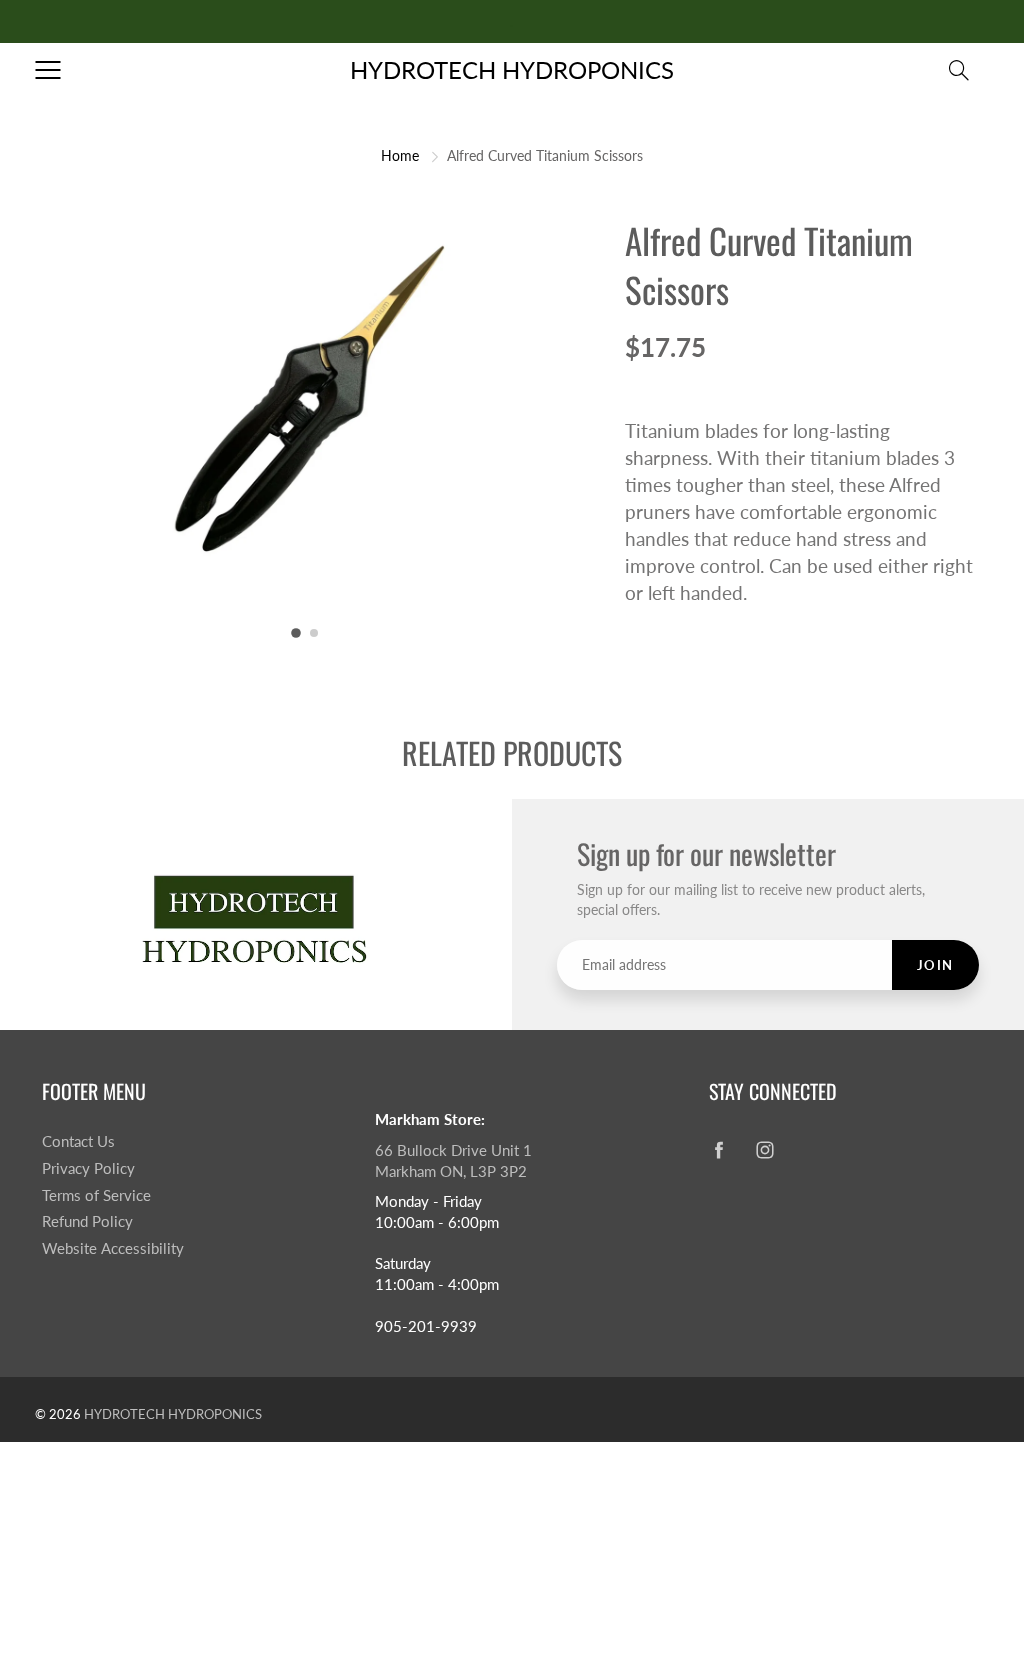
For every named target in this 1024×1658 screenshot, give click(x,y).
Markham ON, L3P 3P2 (451, 1171)
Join (935, 965)
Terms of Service (96, 1195)
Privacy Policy (88, 1168)
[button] (296, 633)
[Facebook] (719, 1149)
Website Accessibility (113, 1248)
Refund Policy (87, 1221)
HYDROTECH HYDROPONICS (512, 69)
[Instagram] (765, 1149)
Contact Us (78, 1141)
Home (400, 155)
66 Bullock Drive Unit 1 (453, 1150)
